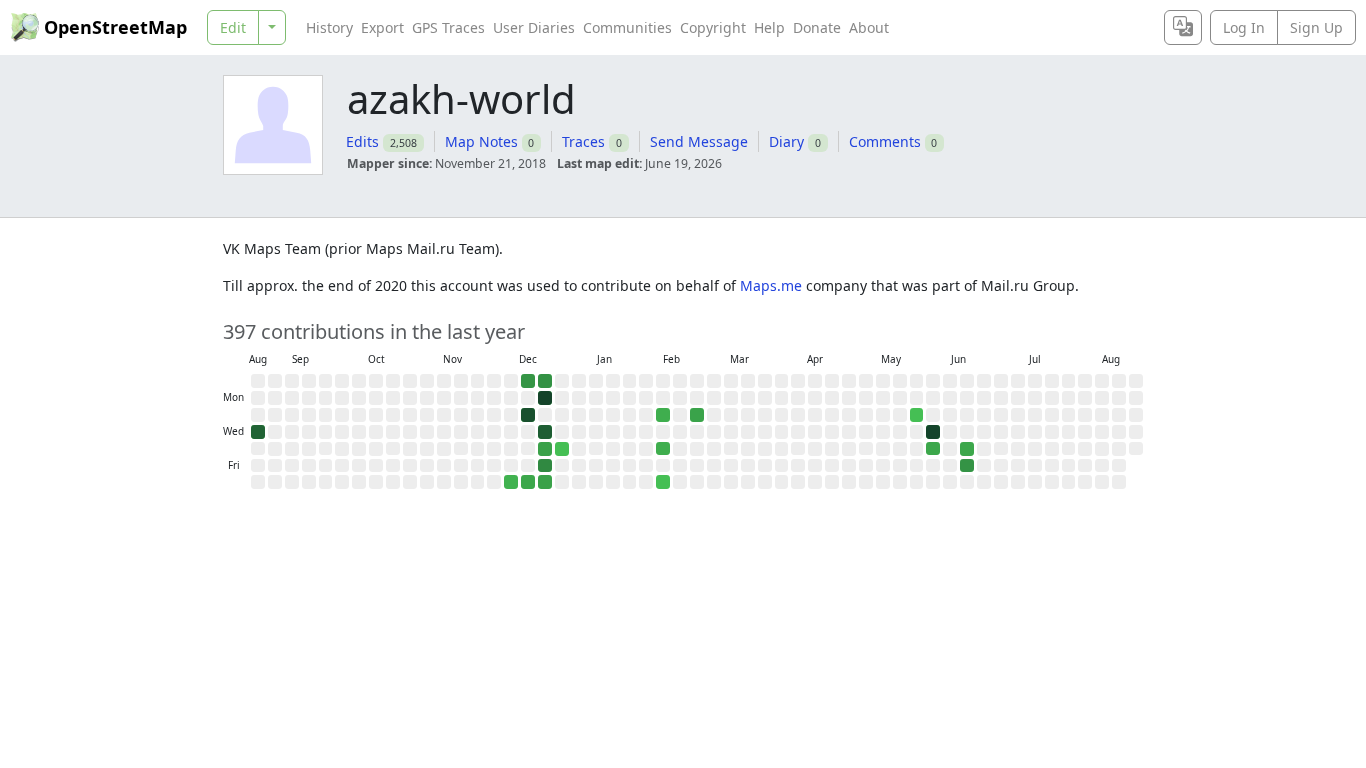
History (329, 27)
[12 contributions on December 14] (528, 381)
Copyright (713, 27)
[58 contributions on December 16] (528, 415)
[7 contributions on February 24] (697, 415)
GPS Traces (448, 27)
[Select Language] (1183, 27)
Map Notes (481, 141)
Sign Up (1316, 27)
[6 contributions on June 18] (967, 449)
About (869, 27)
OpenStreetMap (115, 27)
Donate (817, 27)
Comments (885, 141)
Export (382, 27)
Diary (786, 141)
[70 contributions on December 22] (545, 398)
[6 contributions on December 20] (528, 482)
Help (769, 27)
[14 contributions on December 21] (545, 381)
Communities (627, 27)
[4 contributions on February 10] (663, 415)
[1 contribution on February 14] (663, 482)
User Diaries (534, 27)
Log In (1244, 27)
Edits (362, 141)
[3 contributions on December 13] (511, 482)
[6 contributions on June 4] (933, 449)
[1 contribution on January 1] (562, 449)
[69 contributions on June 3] (933, 432)
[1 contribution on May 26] (917, 415)
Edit (233, 27)
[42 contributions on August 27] (258, 432)
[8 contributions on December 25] (545, 449)
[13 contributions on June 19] (967, 466)
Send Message (699, 141)
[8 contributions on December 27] (545, 482)
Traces (583, 141)
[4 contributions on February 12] (663, 449)
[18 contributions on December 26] (545, 466)
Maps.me (771, 285)
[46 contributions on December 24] (545, 432)
